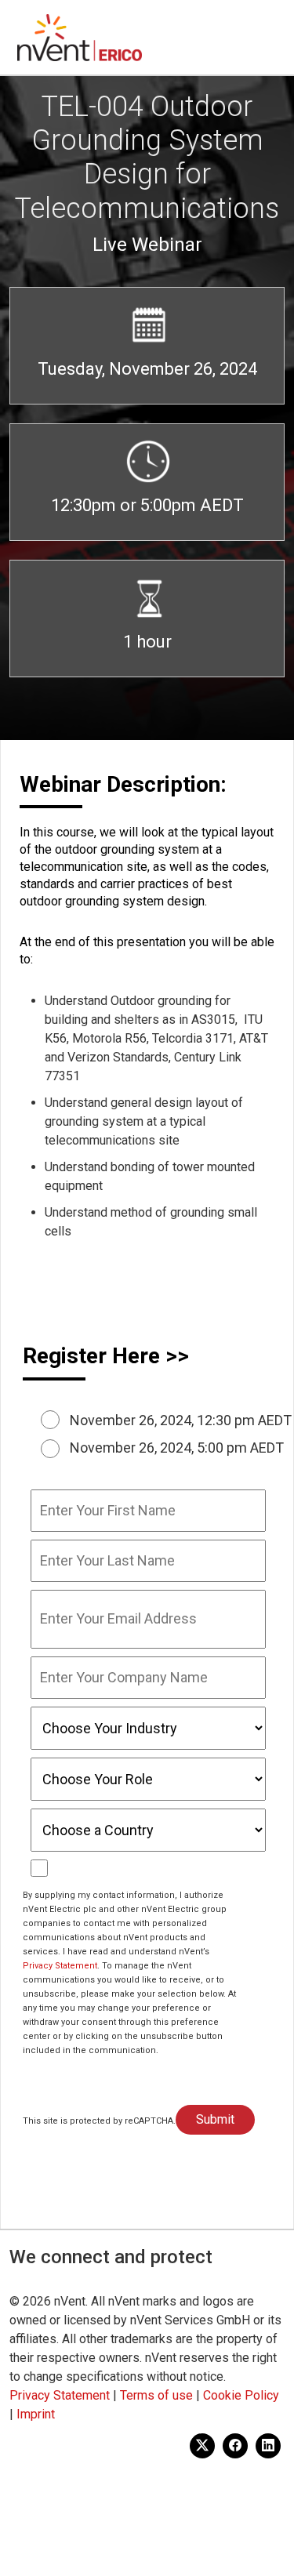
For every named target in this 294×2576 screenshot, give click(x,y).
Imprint (36, 2414)
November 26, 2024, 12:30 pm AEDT (181, 1420)
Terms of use (156, 2395)
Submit (215, 2119)
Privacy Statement (60, 1966)
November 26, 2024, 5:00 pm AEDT (177, 1448)
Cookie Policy (241, 2395)
